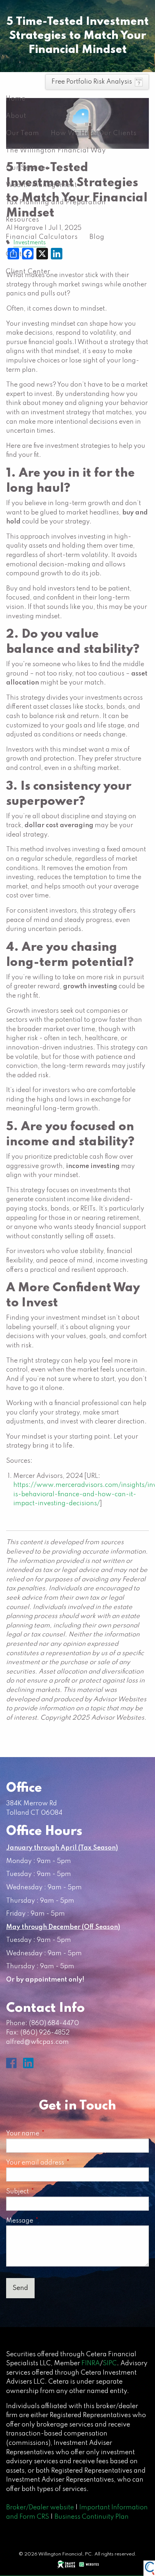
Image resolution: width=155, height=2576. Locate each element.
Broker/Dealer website (40, 2508)
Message (51, 2221)
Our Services (27, 168)
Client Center (28, 272)
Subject (49, 2192)
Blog (97, 237)
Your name (54, 2134)
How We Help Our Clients (94, 133)
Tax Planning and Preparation (56, 202)
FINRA (91, 2363)
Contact (19, 254)
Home (16, 99)
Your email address (67, 2163)
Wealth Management (41, 185)
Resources (23, 220)
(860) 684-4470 (54, 2023)
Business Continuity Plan (92, 2517)
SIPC (110, 2363)
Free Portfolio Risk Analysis (92, 82)
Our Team (23, 133)
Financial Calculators (42, 237)
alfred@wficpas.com (37, 2042)
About (16, 116)
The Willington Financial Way (56, 151)
